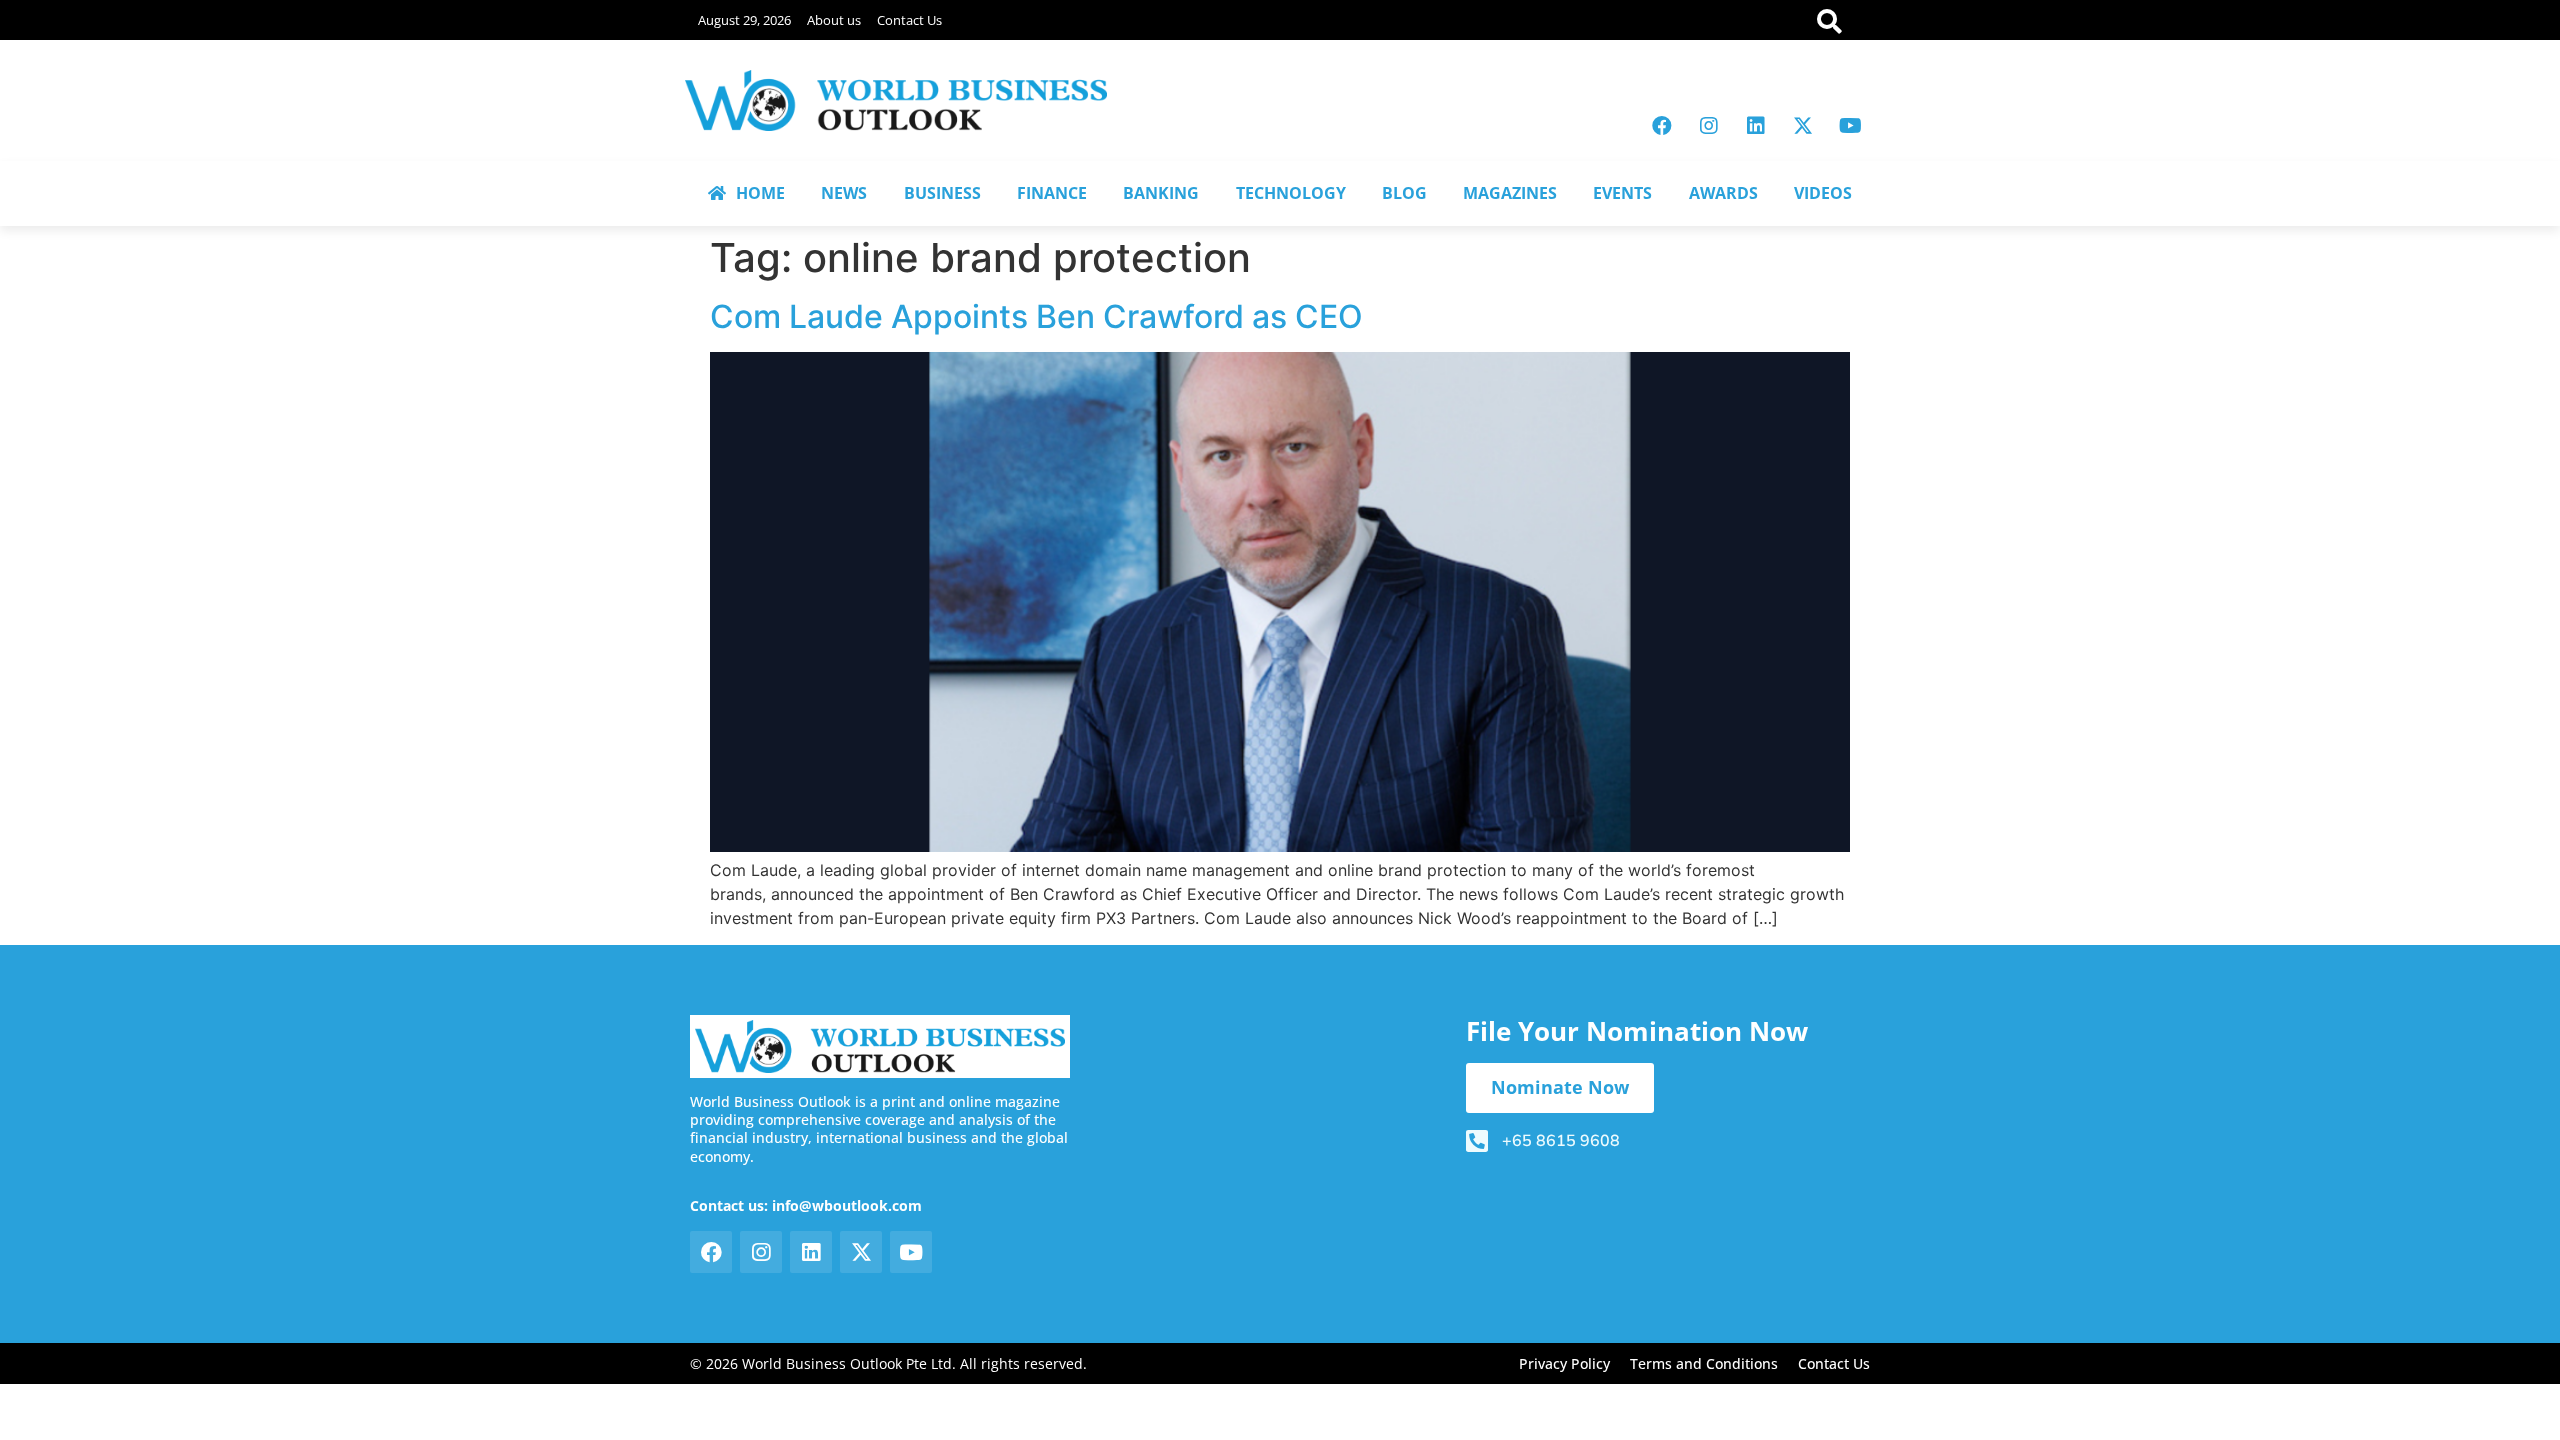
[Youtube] (1850, 126)
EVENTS (1622, 193)
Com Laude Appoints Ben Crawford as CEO (1036, 316)
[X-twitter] (1803, 126)
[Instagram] (1709, 126)
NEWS (844, 193)
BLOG (1404, 193)
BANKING (1161, 193)
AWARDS (1723, 193)
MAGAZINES (1510, 193)
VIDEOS (1823, 193)
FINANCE (1052, 193)
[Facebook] (1662, 126)
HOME (760, 193)
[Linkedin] (1756, 126)
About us (834, 20)
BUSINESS (942, 193)
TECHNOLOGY (1291, 193)
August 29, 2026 (744, 20)
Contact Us (909, 20)
